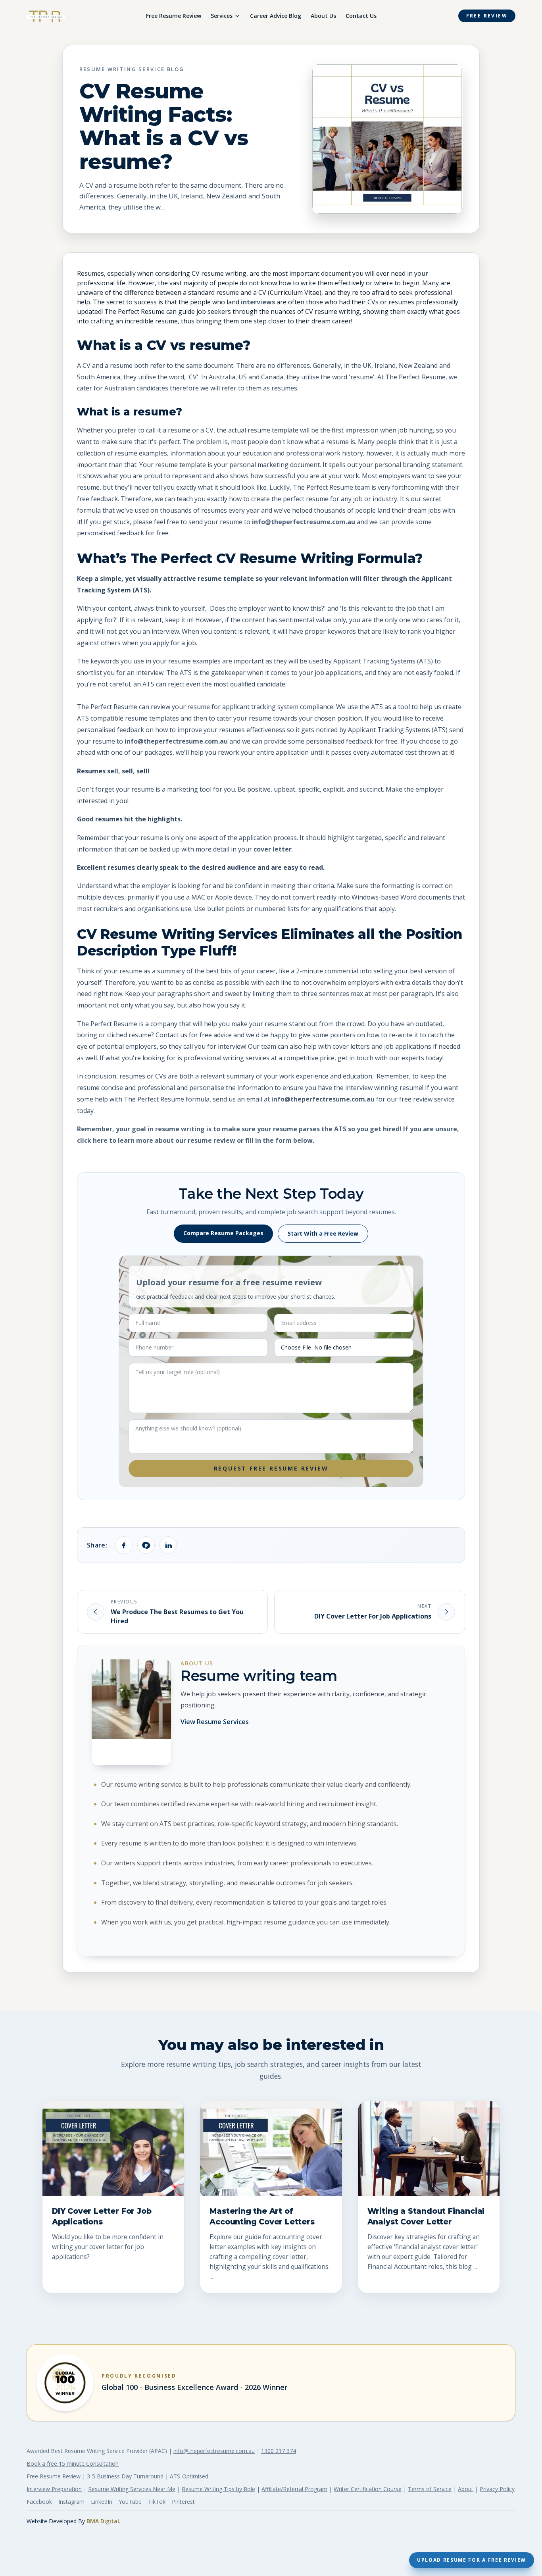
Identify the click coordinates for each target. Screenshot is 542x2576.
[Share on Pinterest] (146, 1545)
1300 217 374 (279, 2451)
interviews (258, 302)
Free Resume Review (174, 16)
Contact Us (361, 16)
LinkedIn (102, 2502)
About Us (323, 16)
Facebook (39, 2502)
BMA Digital (103, 2521)
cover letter (273, 849)
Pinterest (183, 2502)
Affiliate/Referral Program (294, 2489)
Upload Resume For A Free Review (472, 2560)
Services (222, 16)
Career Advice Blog (276, 16)
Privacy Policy (497, 2489)
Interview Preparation (54, 2489)
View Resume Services (215, 1722)
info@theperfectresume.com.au (304, 522)
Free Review (487, 16)
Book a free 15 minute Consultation (73, 2464)
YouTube (130, 2502)
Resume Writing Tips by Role (218, 2489)
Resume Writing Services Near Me (132, 2489)
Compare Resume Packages (223, 1233)
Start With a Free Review (323, 1233)
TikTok (157, 2502)
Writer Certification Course (368, 2489)
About (466, 2489)
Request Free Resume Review (271, 1468)
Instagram (71, 2502)
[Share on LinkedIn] (168, 1545)
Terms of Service (430, 2489)
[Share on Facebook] (124, 1545)
